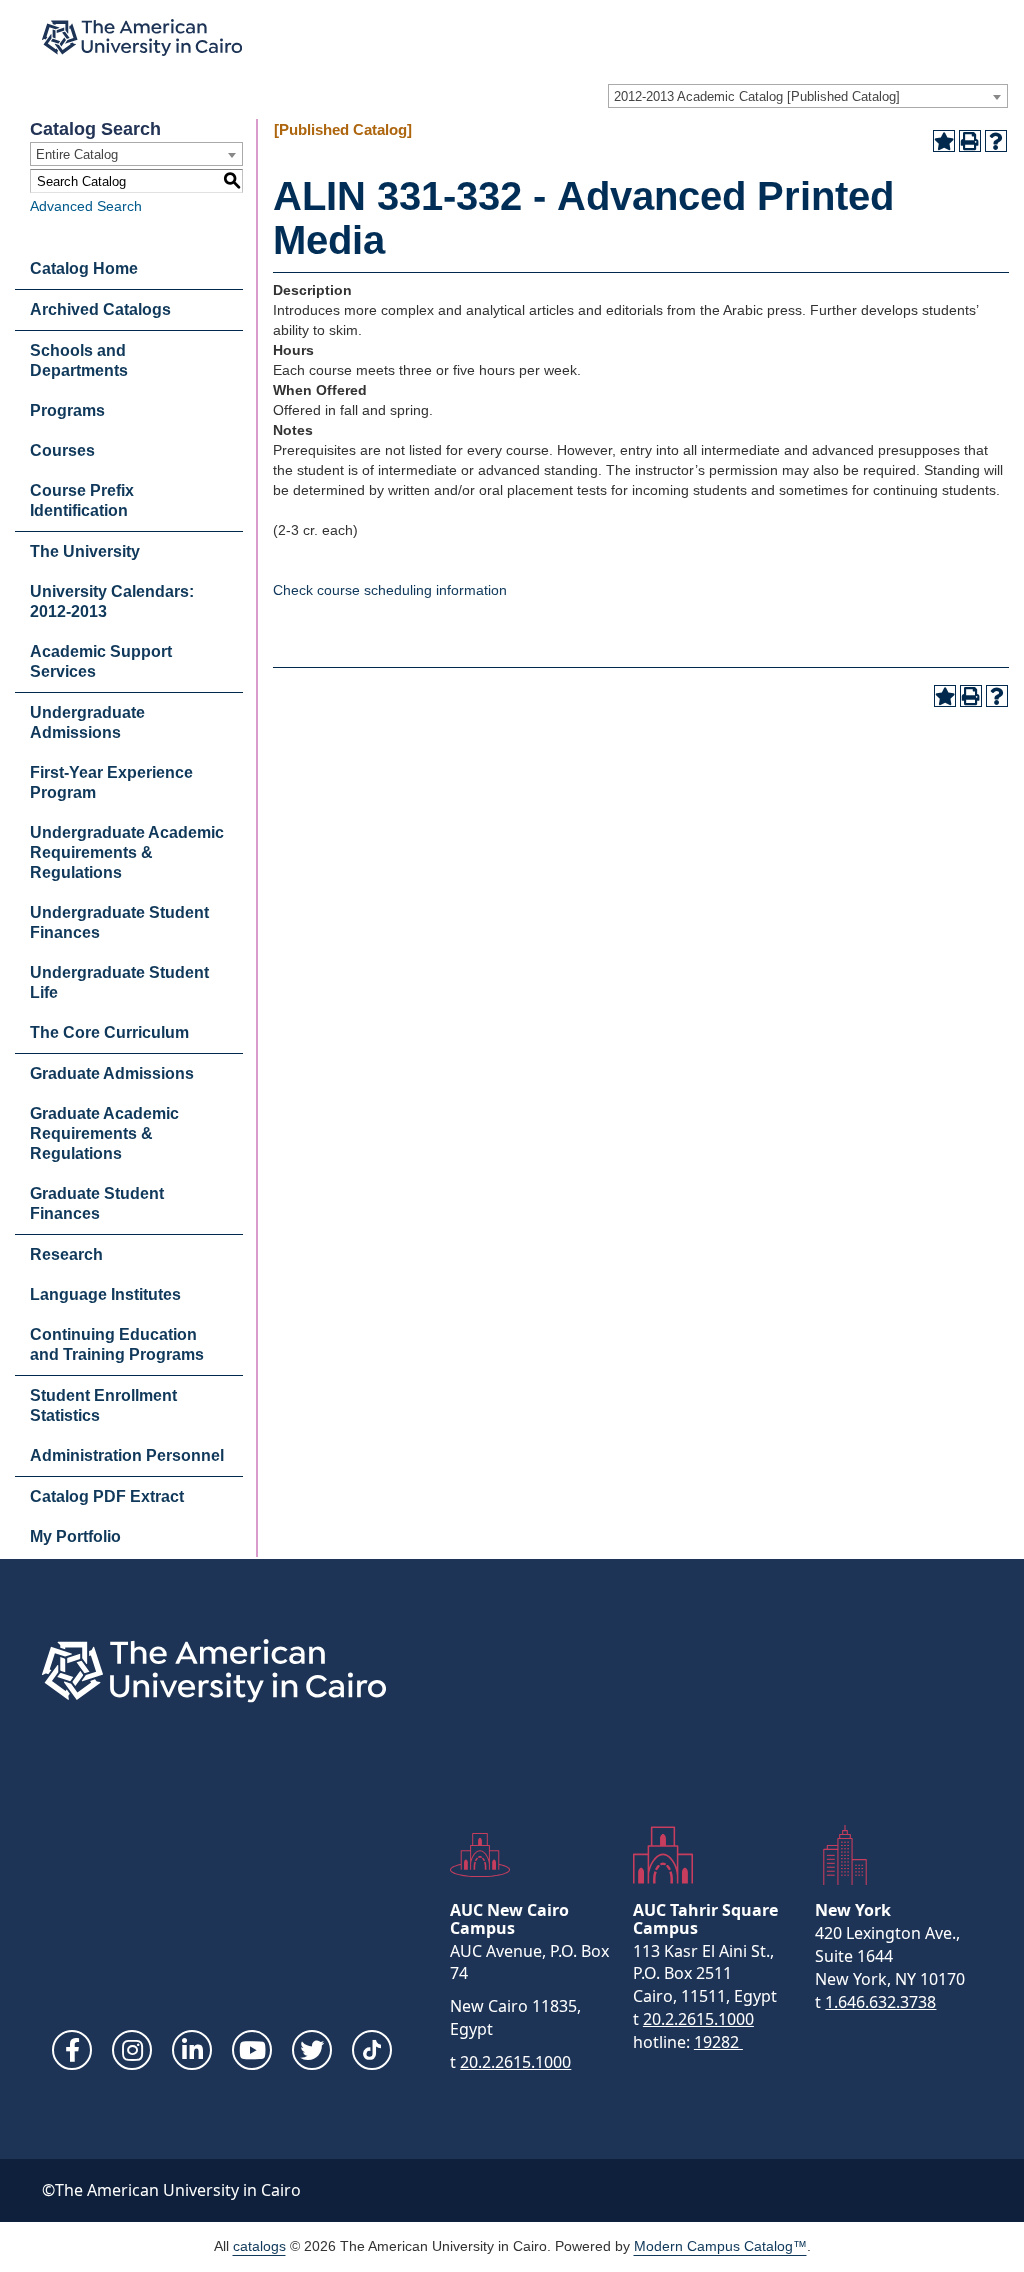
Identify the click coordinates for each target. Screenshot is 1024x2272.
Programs (67, 410)
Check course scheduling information (390, 590)
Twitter (312, 2050)
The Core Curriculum (109, 1032)
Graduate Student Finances (97, 1203)
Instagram (132, 2050)
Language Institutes (105, 1294)
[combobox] (808, 96)
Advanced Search (86, 206)
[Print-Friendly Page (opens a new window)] (970, 141)
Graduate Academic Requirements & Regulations (104, 1133)
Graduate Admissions (112, 1073)
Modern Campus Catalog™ (720, 2246)
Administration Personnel (127, 1455)
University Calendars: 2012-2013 (112, 601)
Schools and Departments (79, 360)
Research (66, 1254)
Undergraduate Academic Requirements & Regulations (127, 852)
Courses (62, 450)
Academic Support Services (101, 661)
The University (85, 551)
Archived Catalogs (100, 309)
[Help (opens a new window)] (996, 141)
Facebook (72, 2050)
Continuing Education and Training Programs (117, 1344)
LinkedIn (192, 2050)
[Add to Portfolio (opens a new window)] (944, 141)
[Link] (372, 2050)
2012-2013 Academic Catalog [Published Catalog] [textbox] (757, 96)
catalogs (259, 2246)
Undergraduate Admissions (87, 722)
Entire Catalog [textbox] (77, 154)
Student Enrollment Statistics (103, 1405)
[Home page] (142, 37)
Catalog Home (84, 268)
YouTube (252, 2050)
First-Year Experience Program (111, 782)
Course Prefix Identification (82, 500)
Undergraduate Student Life (119, 982)
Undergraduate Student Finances (119, 922)
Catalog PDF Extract (107, 1496)
